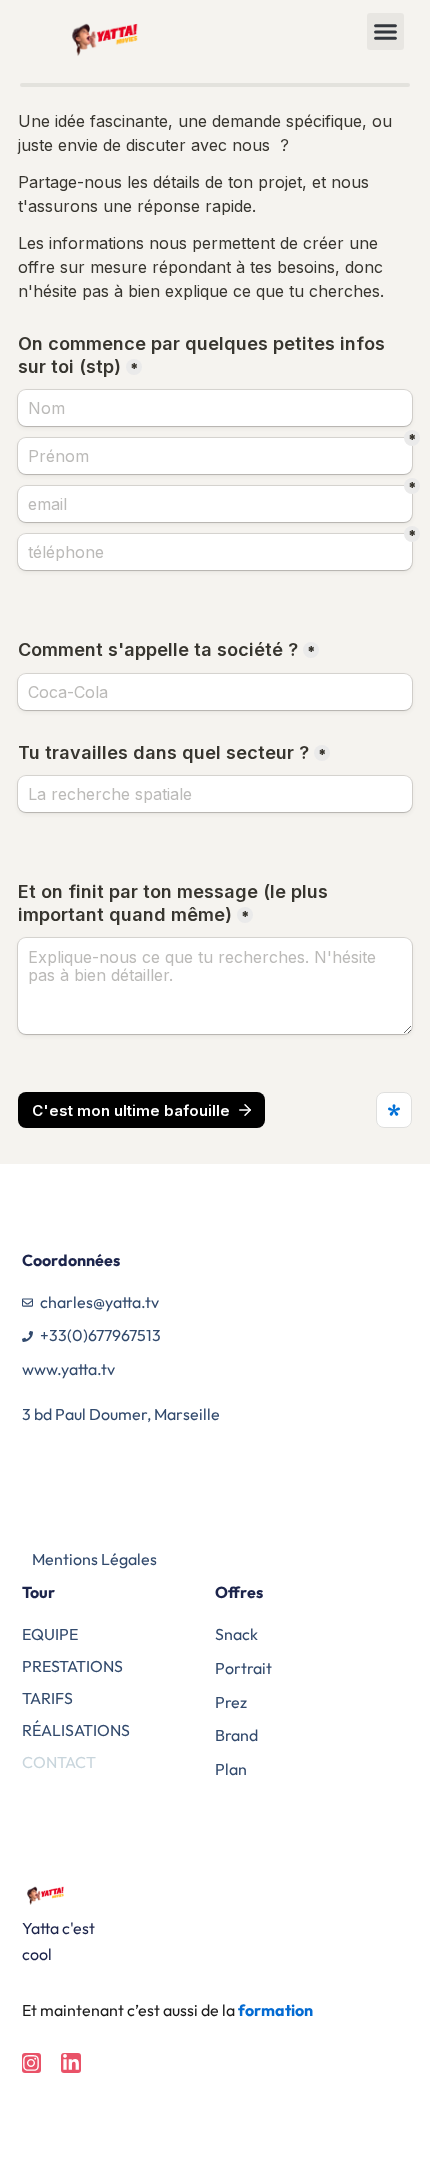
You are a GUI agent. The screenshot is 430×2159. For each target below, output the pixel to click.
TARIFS (47, 1698)
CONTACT (59, 1762)
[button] (386, 32)
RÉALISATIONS (76, 1730)
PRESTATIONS (72, 1666)
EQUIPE (50, 1634)
